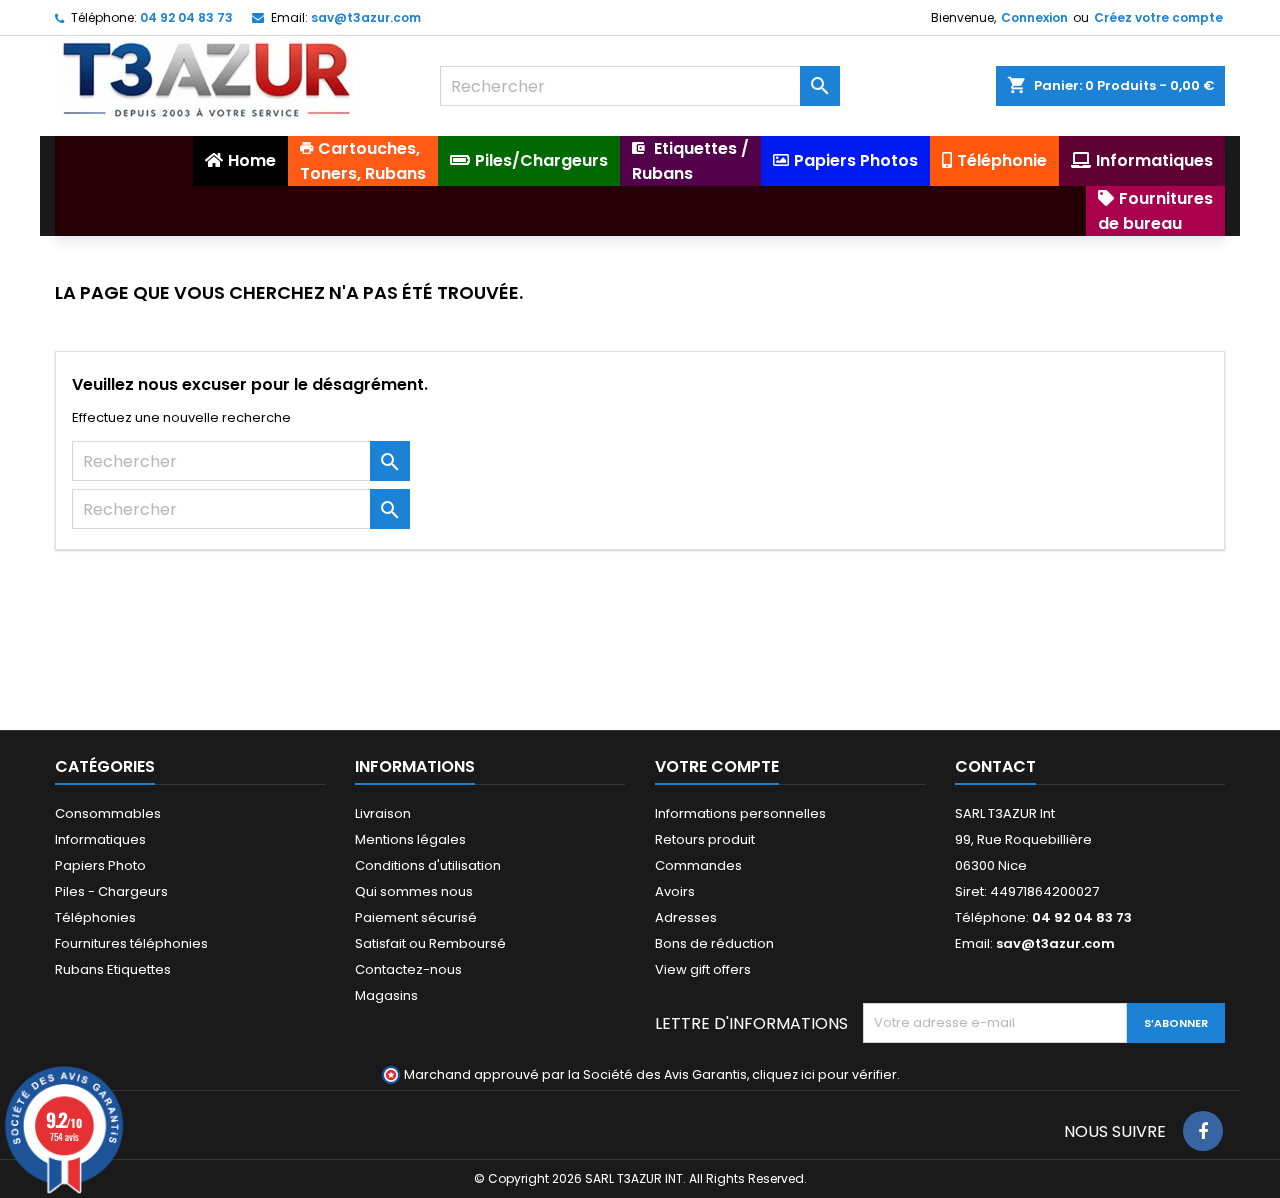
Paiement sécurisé (416, 917)
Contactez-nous (408, 969)
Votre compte (717, 766)
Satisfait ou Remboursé (430, 943)
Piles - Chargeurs (111, 891)
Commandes (698, 865)
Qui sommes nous (414, 891)
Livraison (383, 813)
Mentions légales (410, 839)
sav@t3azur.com (366, 17)
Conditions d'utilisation (428, 865)
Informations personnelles (740, 813)
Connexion (1034, 17)
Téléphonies (95, 917)
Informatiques (100, 839)
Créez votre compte (1158, 17)
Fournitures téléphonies (131, 943)
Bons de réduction (714, 943)
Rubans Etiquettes (113, 969)
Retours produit (705, 839)
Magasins (386, 995)
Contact (995, 766)
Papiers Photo (100, 865)
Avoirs (675, 891)
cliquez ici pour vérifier (824, 1074)
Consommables (108, 813)
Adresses (686, 917)
